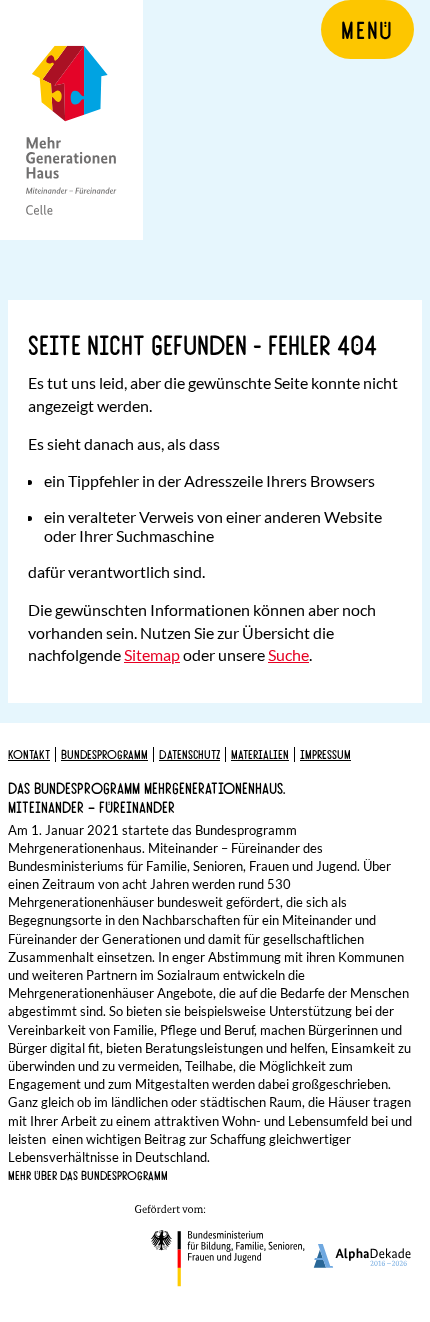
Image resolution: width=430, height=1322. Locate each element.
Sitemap (152, 654)
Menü (367, 29)
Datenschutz (189, 754)
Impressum (325, 754)
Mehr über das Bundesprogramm (88, 1175)
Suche (288, 654)
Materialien (260, 754)
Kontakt (29, 754)
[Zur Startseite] (71, 120)
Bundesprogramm (104, 754)
